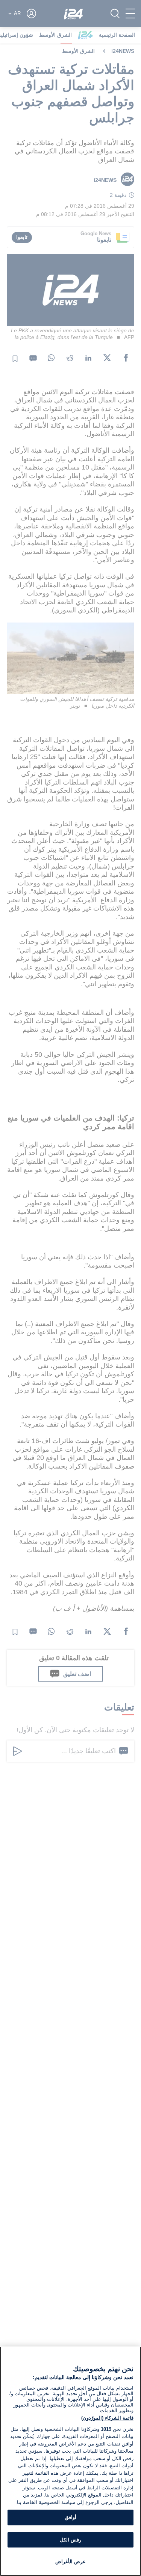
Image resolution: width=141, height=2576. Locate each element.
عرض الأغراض (70, 2562)
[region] (70, 2461)
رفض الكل (70, 2540)
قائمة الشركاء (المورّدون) (107, 2418)
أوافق (70, 2517)
